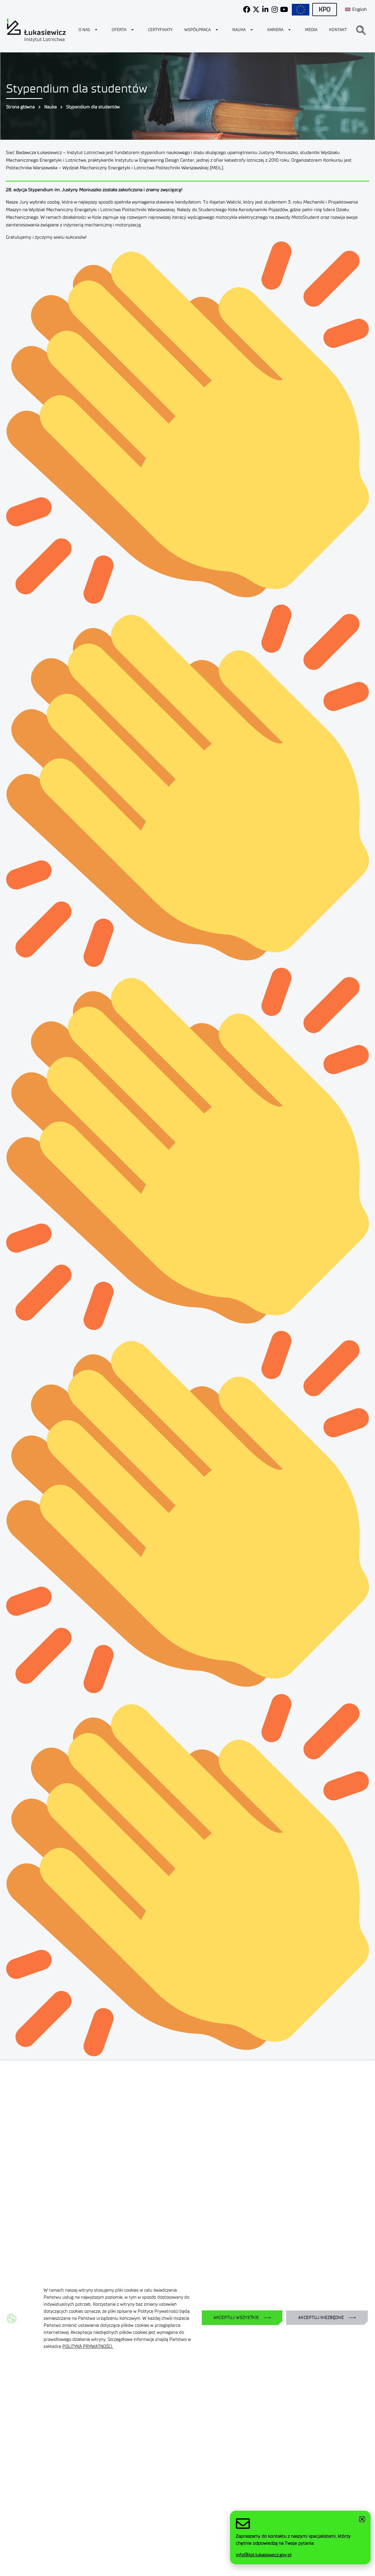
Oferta (119, 30)
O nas (84, 30)
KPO (325, 9)
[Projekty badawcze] (301, 10)
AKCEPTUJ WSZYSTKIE (236, 2318)
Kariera (275, 30)
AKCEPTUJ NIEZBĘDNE (321, 2318)
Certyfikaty (160, 30)
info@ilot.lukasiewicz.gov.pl (264, 2555)
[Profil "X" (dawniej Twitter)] (256, 9)
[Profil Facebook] (247, 9)
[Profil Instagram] (275, 9)
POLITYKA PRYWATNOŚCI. (88, 2346)
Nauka (239, 30)
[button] (361, 30)
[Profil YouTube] (284, 9)
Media (311, 30)
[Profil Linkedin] (265, 9)
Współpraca (197, 30)
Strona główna (21, 107)
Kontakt (338, 30)
